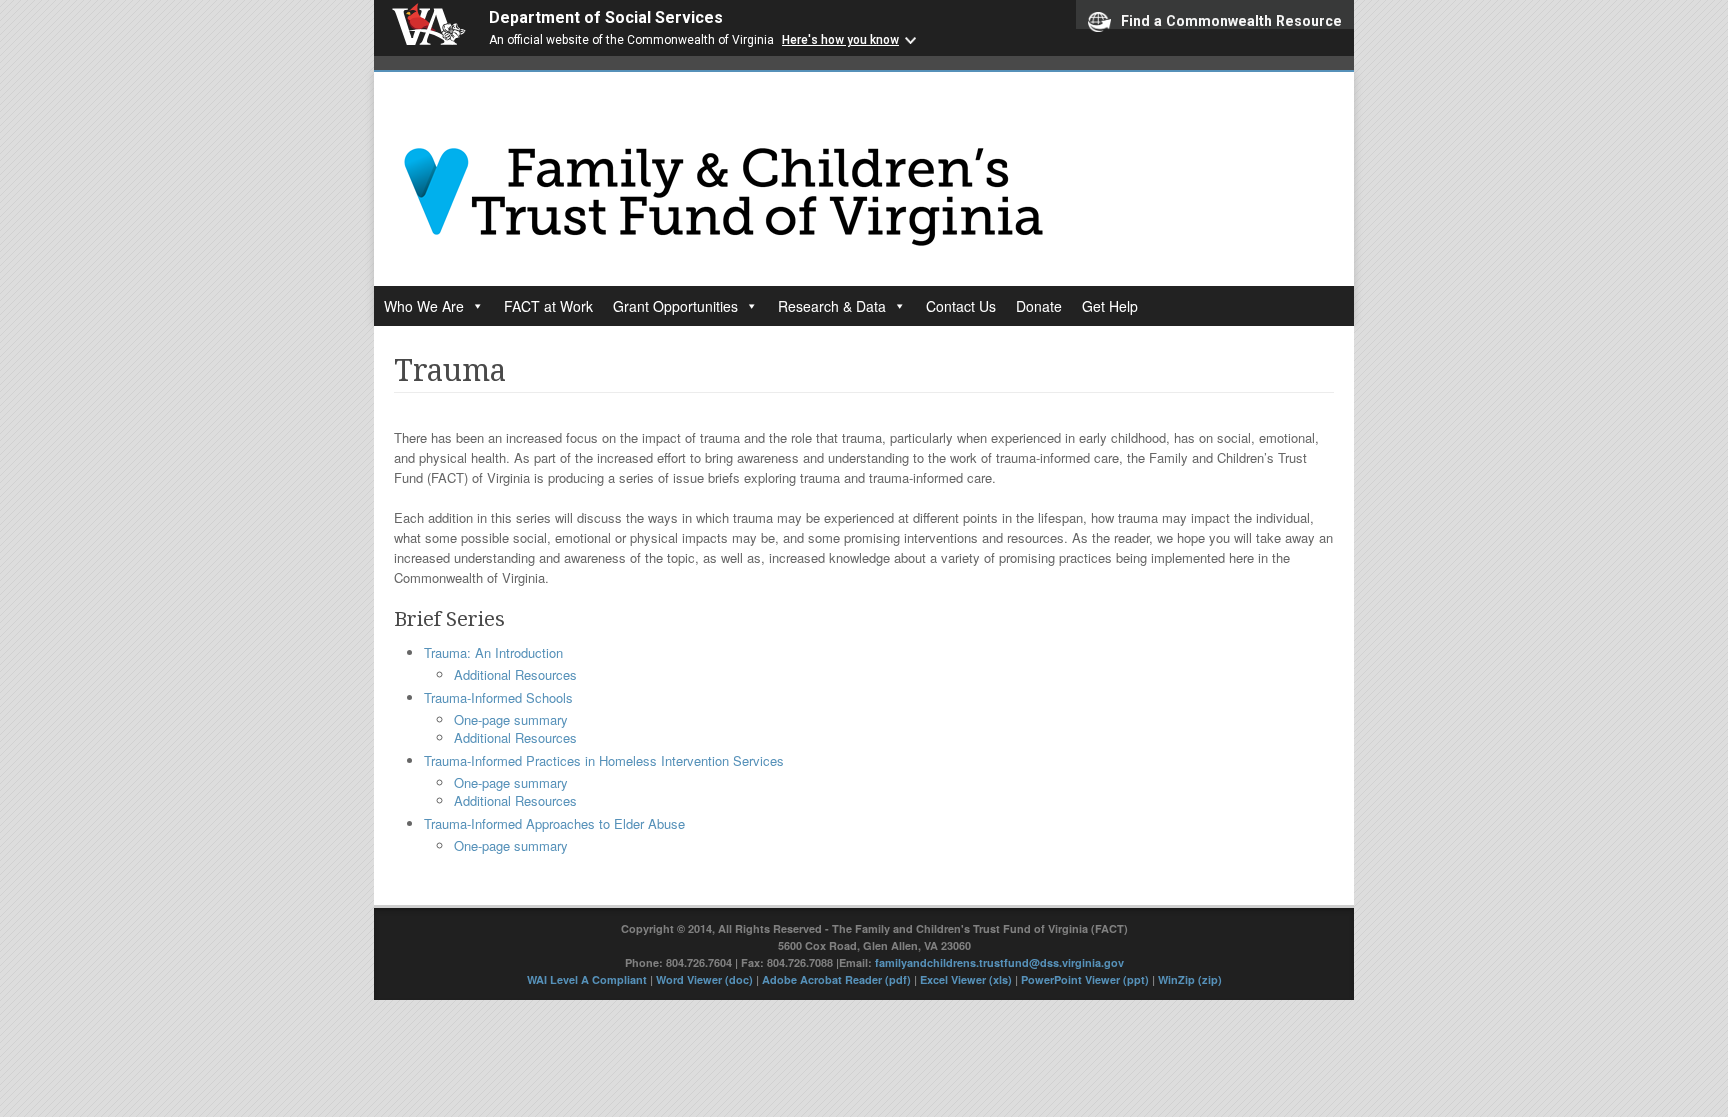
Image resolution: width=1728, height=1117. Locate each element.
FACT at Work (548, 306)
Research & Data (832, 306)
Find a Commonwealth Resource (1231, 21)
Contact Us (961, 306)
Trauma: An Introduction (493, 652)
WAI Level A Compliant (588, 979)
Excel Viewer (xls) (966, 979)
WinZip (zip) (1190, 979)
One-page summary (511, 719)
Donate (1039, 306)
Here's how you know (840, 40)
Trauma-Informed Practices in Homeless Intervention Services (604, 760)
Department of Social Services (606, 17)
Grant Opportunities (675, 306)
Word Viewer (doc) (704, 979)
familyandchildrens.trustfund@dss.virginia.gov (999, 962)
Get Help (1110, 306)
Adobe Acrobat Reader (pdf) (836, 979)
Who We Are (424, 306)
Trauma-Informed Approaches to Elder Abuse (554, 823)
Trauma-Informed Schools (498, 697)
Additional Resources (515, 674)
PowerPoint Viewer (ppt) (1085, 979)
